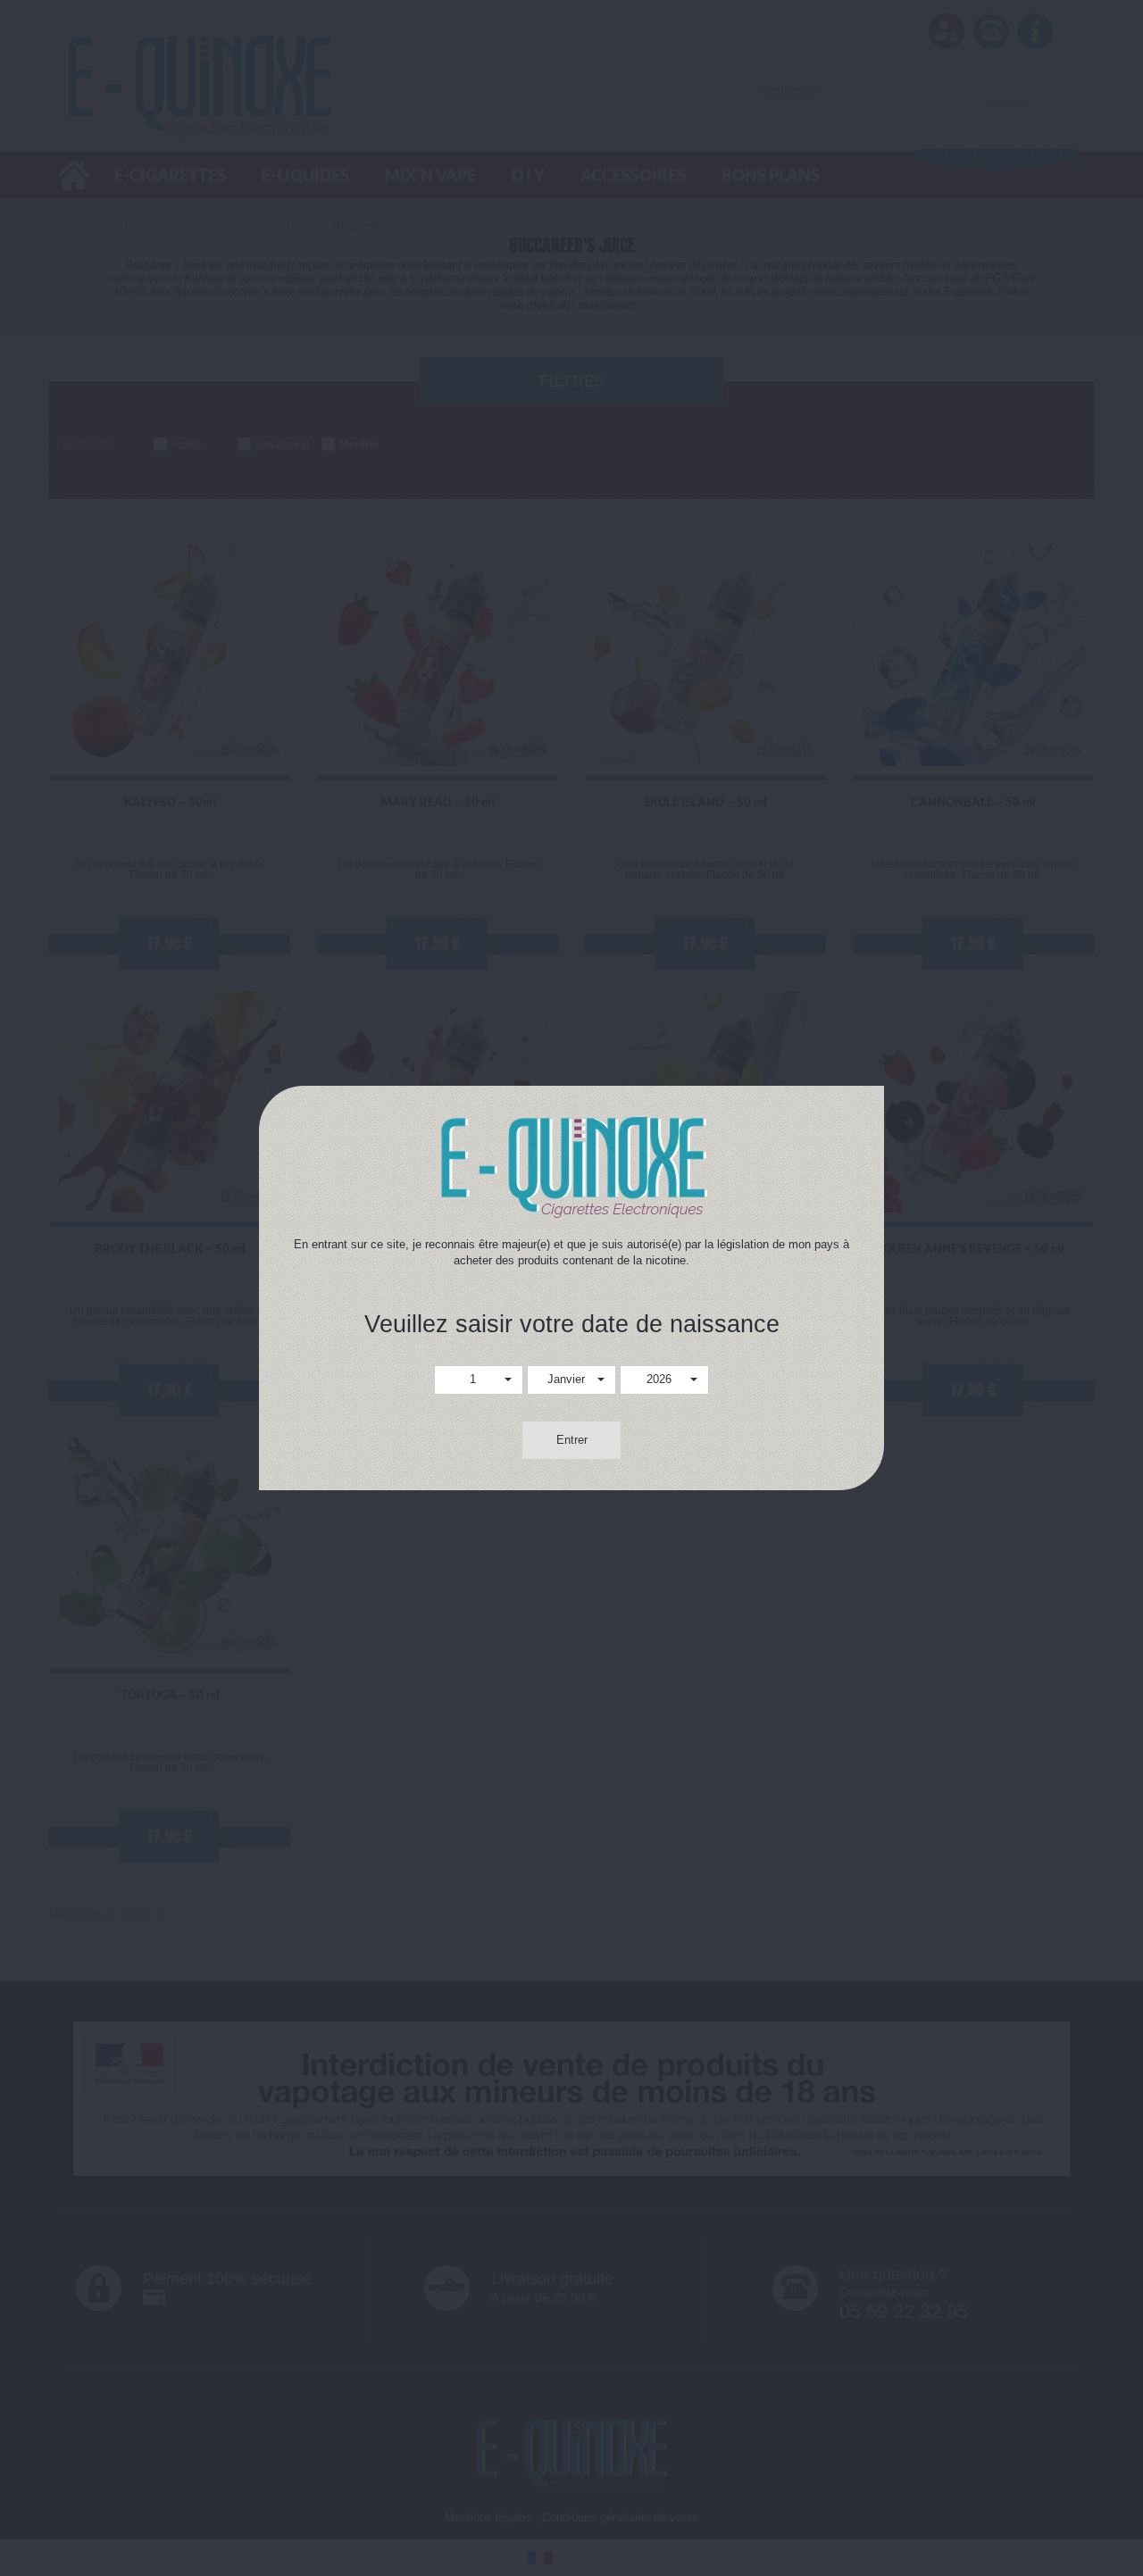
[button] (479, 1380)
